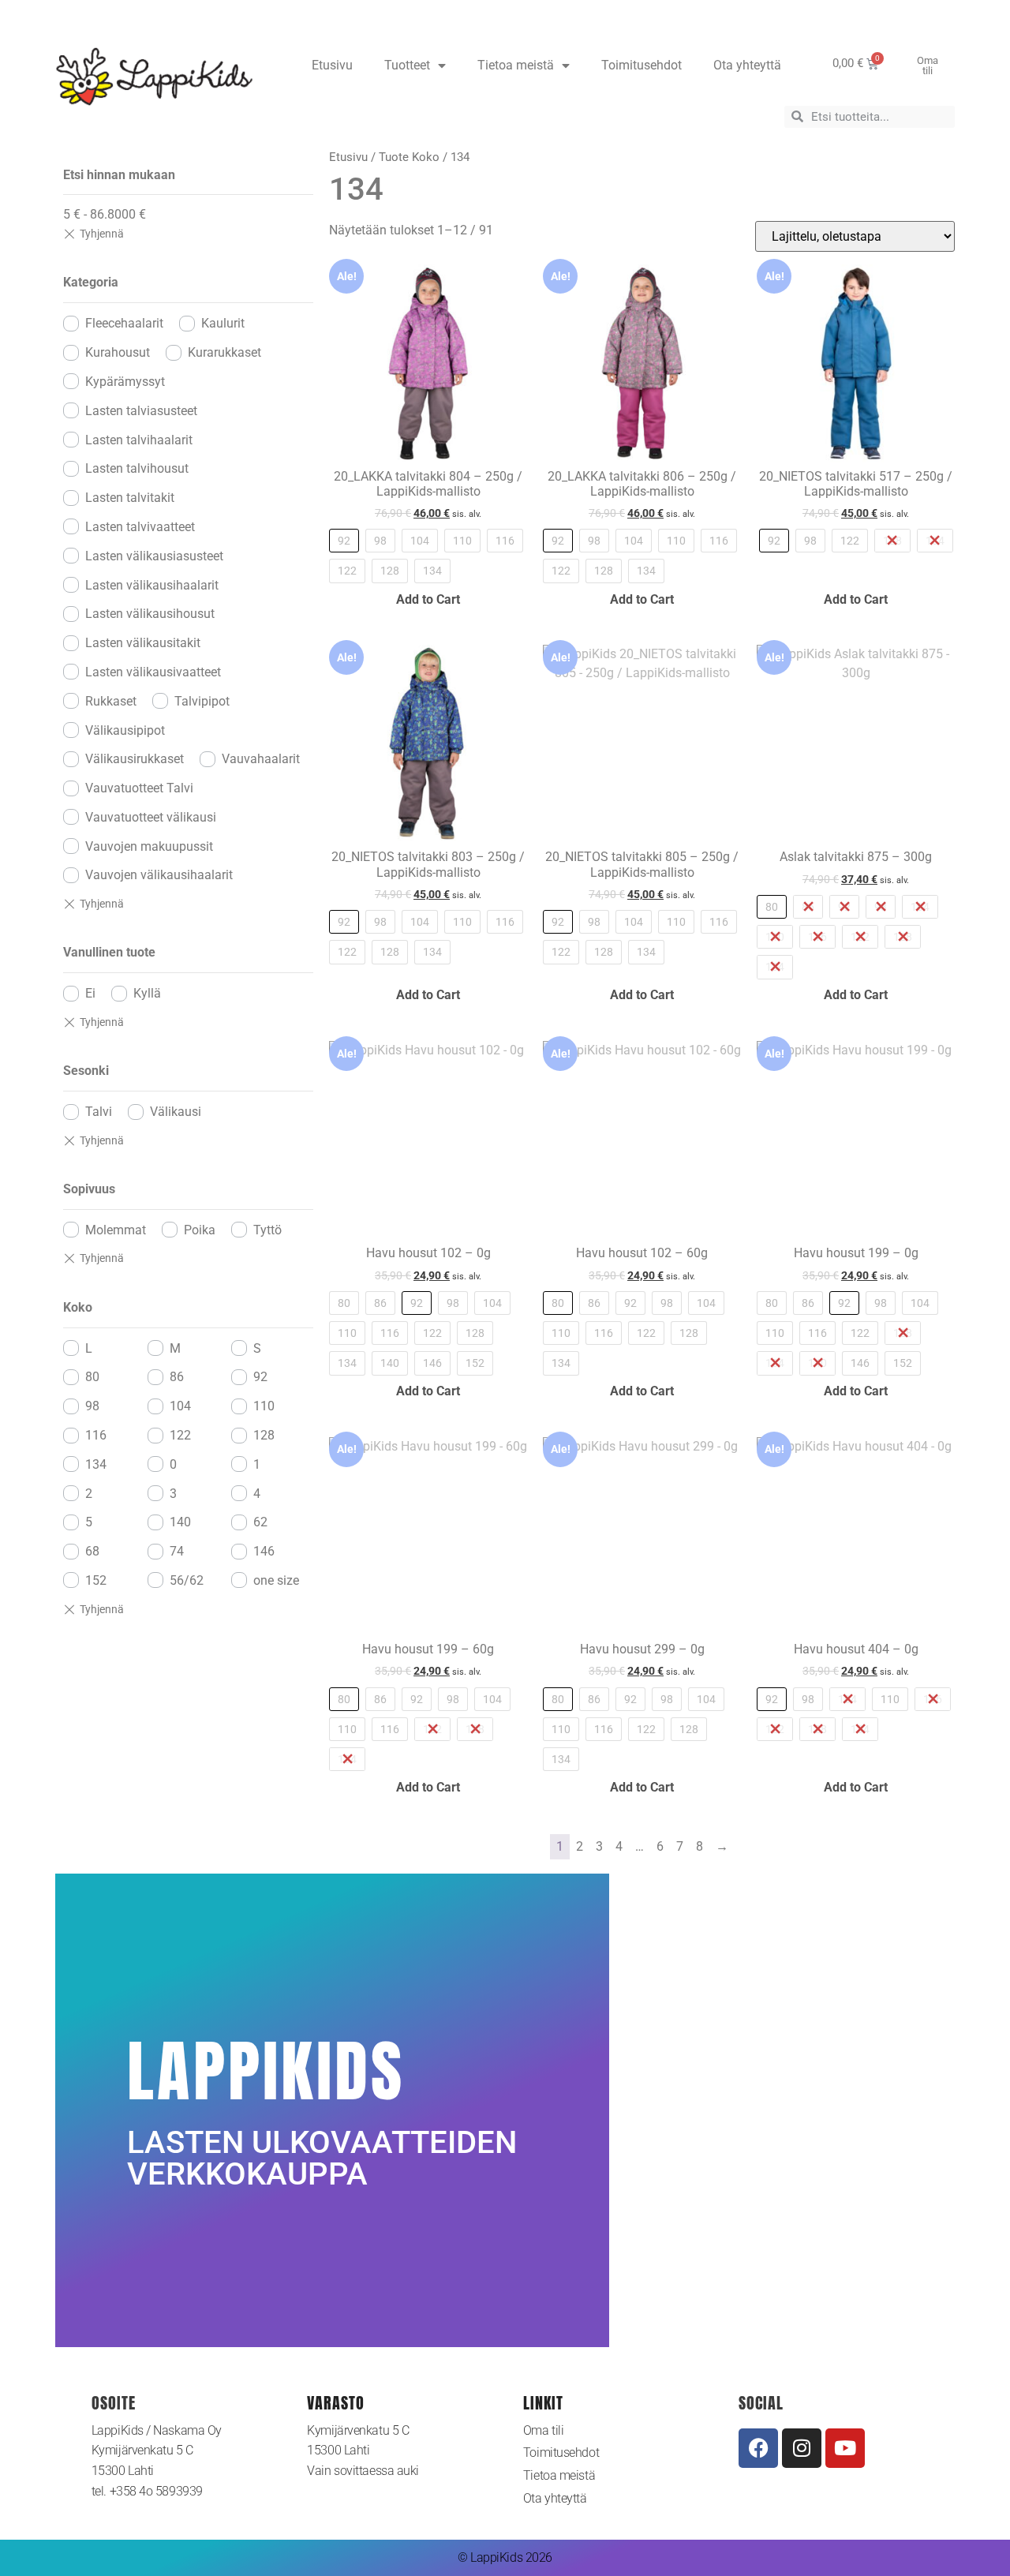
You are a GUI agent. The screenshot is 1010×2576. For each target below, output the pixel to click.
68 (92, 1551)
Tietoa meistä (516, 65)
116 (96, 1435)
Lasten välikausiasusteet (154, 556)
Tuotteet (407, 65)
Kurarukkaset (224, 352)
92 (260, 1377)
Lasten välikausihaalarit (152, 585)
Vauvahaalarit (261, 759)
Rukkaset (111, 701)
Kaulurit (223, 323)
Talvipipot (202, 701)
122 (180, 1435)
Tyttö (267, 1230)
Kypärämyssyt (125, 382)
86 (177, 1377)
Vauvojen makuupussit (149, 846)
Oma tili (543, 2430)
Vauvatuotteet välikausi (151, 817)
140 (180, 1522)
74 (177, 1551)
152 (96, 1580)
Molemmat (116, 1230)
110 (264, 1406)
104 (180, 1406)
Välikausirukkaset (135, 759)
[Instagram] (802, 2448)
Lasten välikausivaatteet (153, 672)
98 (92, 1406)
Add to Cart (428, 599)
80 (92, 1377)
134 (96, 1464)
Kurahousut (118, 352)
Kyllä (147, 993)
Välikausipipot (125, 730)
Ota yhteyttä (747, 65)
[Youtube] (845, 2448)
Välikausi (176, 1112)
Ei (90, 993)
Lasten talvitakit (130, 498)
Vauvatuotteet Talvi (139, 788)
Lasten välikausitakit (143, 643)
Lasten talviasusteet (141, 411)
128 (264, 1435)
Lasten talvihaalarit (139, 440)
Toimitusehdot (642, 65)
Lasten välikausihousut (150, 614)
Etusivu (332, 65)
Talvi (99, 1112)
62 (260, 1522)
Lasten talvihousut (137, 468)
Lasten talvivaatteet (140, 527)
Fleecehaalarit (124, 323)
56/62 (187, 1580)
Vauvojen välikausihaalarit (159, 875)
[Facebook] (758, 2448)
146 (264, 1551)
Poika (200, 1230)
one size (276, 1580)
